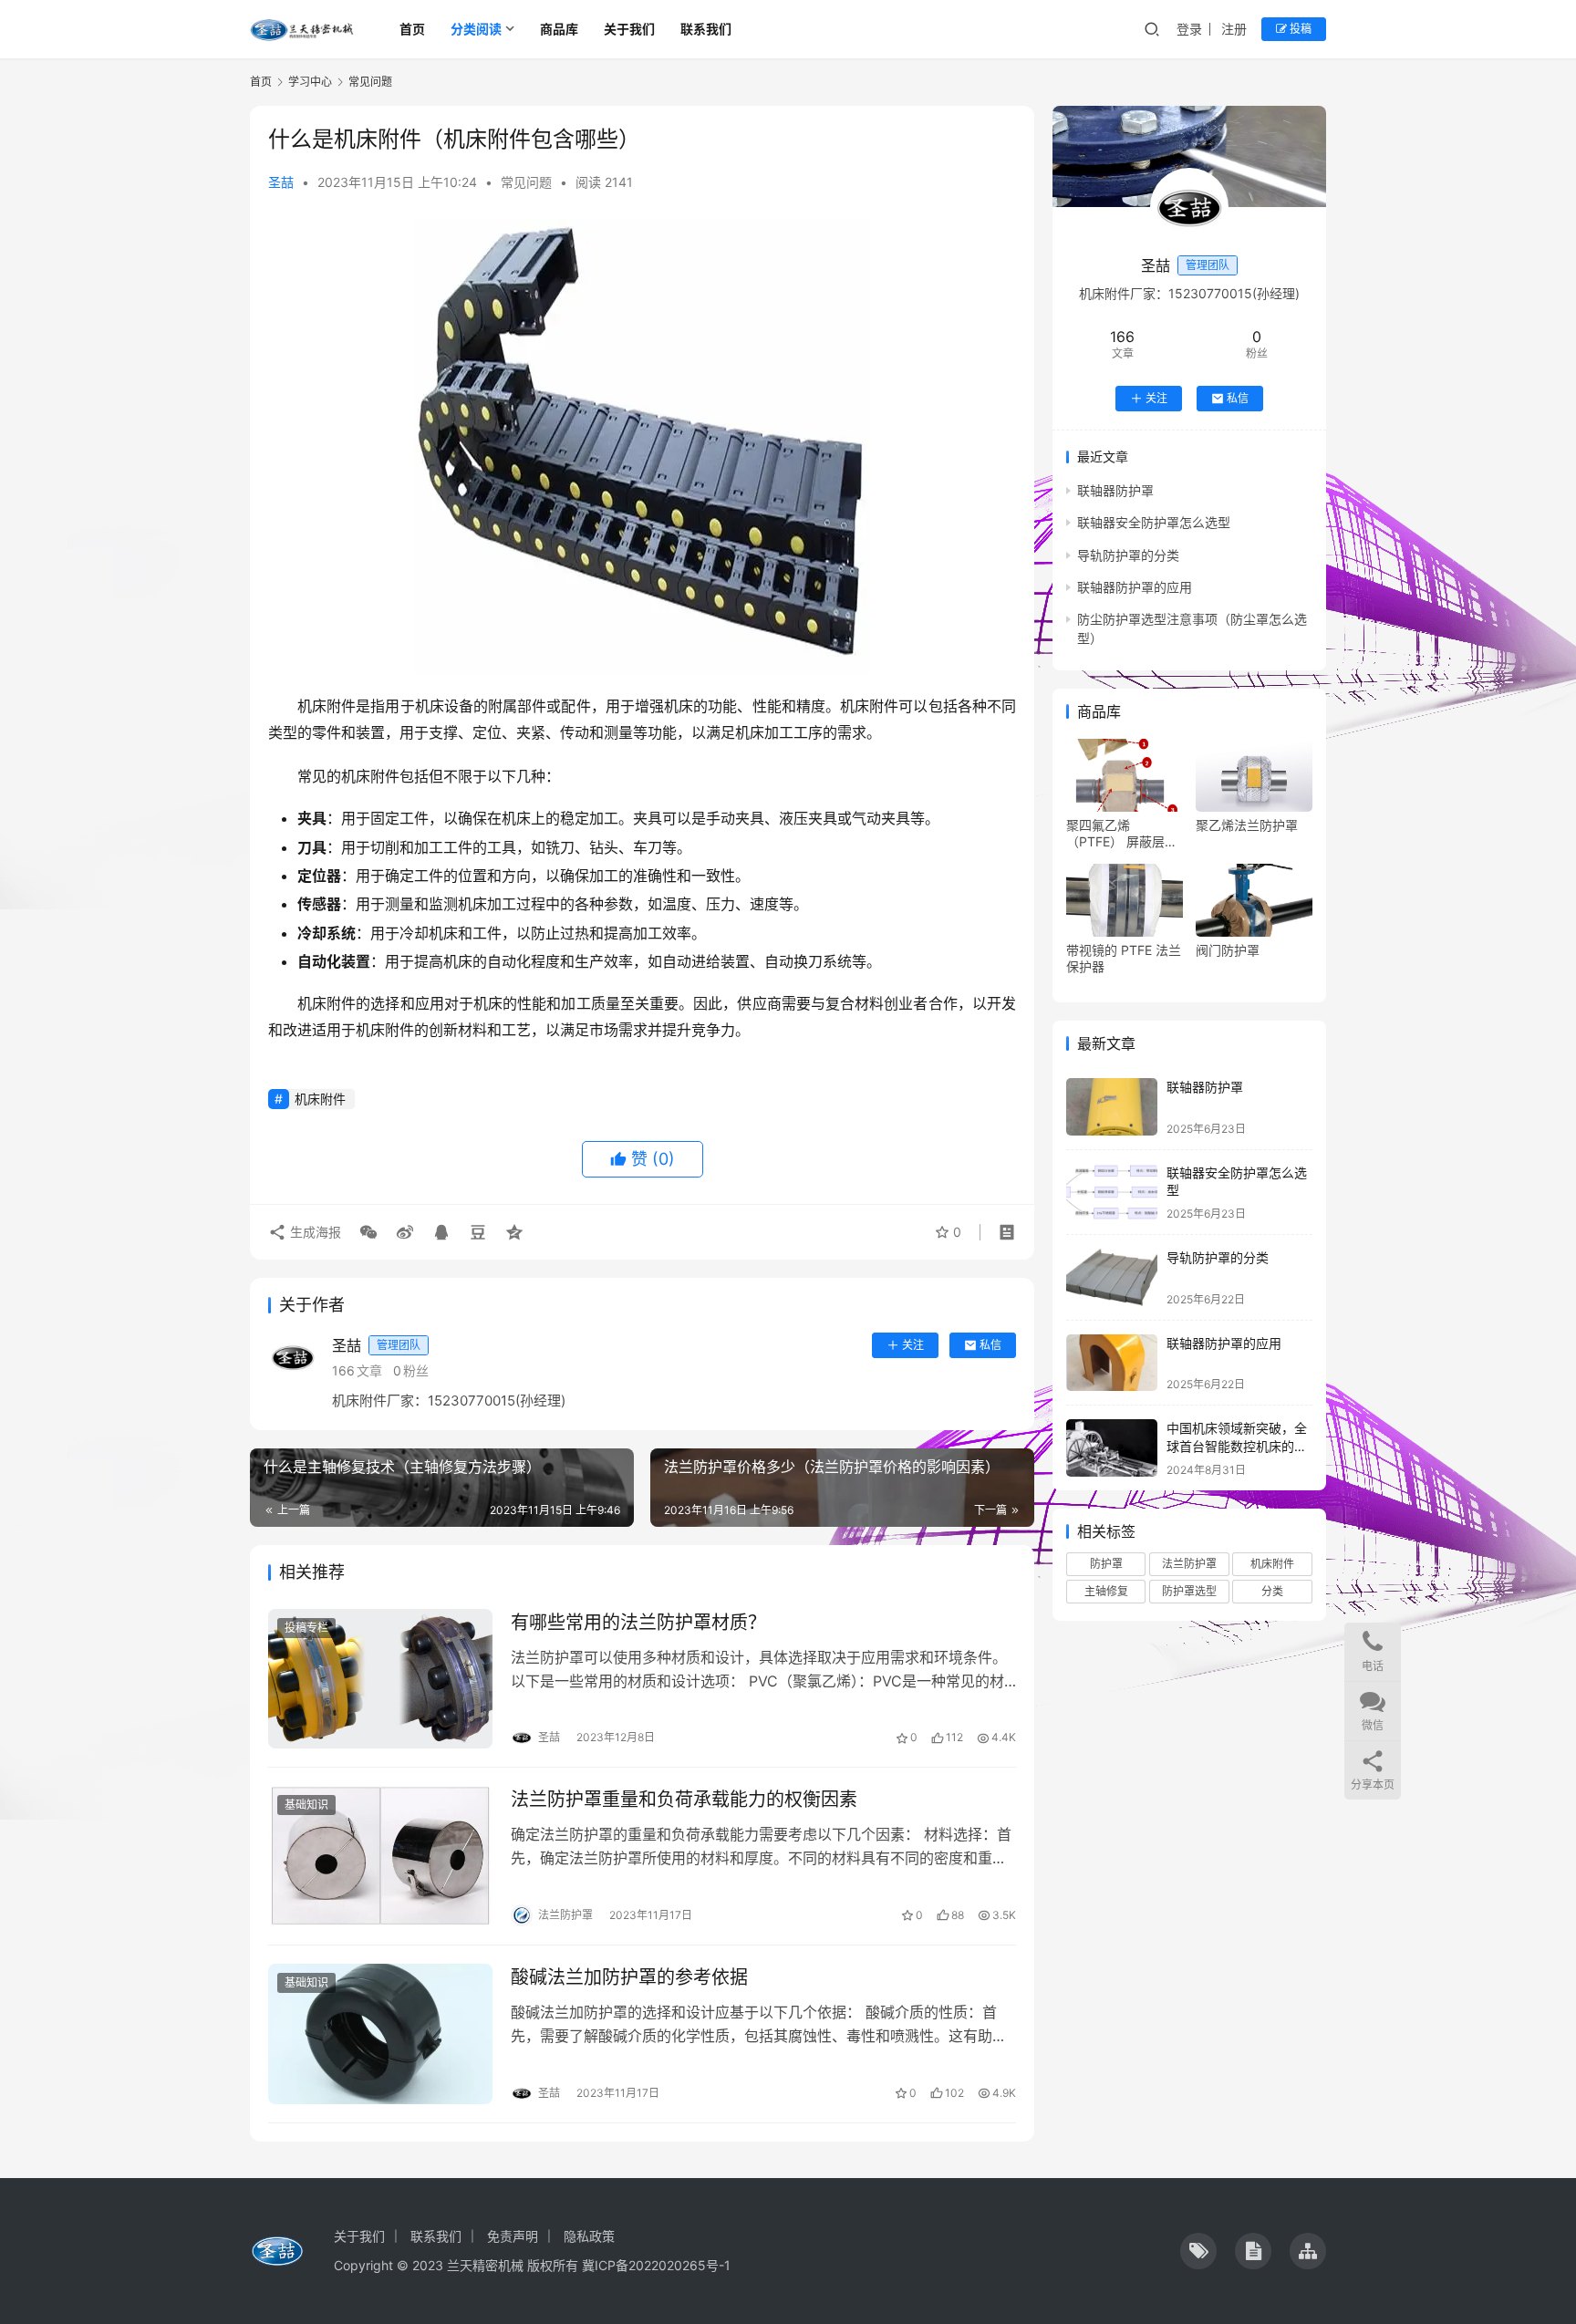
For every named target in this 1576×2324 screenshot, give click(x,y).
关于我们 (629, 29)
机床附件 (320, 1099)
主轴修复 (1106, 1591)
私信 (990, 1345)
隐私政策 (589, 2236)
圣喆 (281, 182)
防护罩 (1106, 1564)
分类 (1272, 1591)
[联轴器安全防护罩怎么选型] (1112, 1193)
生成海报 (314, 1232)
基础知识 (306, 1805)
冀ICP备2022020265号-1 (656, 2265)
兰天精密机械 (485, 2265)
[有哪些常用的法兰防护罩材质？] (380, 1679)
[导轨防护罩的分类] (1112, 1277)
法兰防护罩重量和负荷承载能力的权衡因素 (684, 1800)
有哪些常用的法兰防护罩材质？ (638, 1623)
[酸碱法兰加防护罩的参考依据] (380, 2034)
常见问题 (526, 182)
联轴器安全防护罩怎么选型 (1154, 522)
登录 (1189, 29)
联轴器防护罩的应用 (1135, 587)
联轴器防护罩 (1115, 490)
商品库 (559, 29)
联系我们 (706, 29)
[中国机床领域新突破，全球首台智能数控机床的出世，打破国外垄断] (1112, 1448)
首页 (412, 29)
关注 (913, 1345)
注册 (1234, 29)
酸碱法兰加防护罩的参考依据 (629, 1977)
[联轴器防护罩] (1112, 1107)
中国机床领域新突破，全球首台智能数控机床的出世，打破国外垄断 (1237, 1446)
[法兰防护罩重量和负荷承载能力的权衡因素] (380, 1856)
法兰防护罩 (1189, 1564)
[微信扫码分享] (368, 1232)
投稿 (1299, 29)
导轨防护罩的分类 (1128, 555)
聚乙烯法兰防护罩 (1247, 825)
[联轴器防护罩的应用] (1112, 1363)
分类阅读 (476, 29)
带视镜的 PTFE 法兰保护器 (1124, 958)
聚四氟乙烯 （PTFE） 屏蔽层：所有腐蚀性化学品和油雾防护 (1124, 834)
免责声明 (513, 2236)
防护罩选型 (1189, 1591)
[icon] (1198, 2251)
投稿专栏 (306, 1628)
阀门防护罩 (1228, 950)
